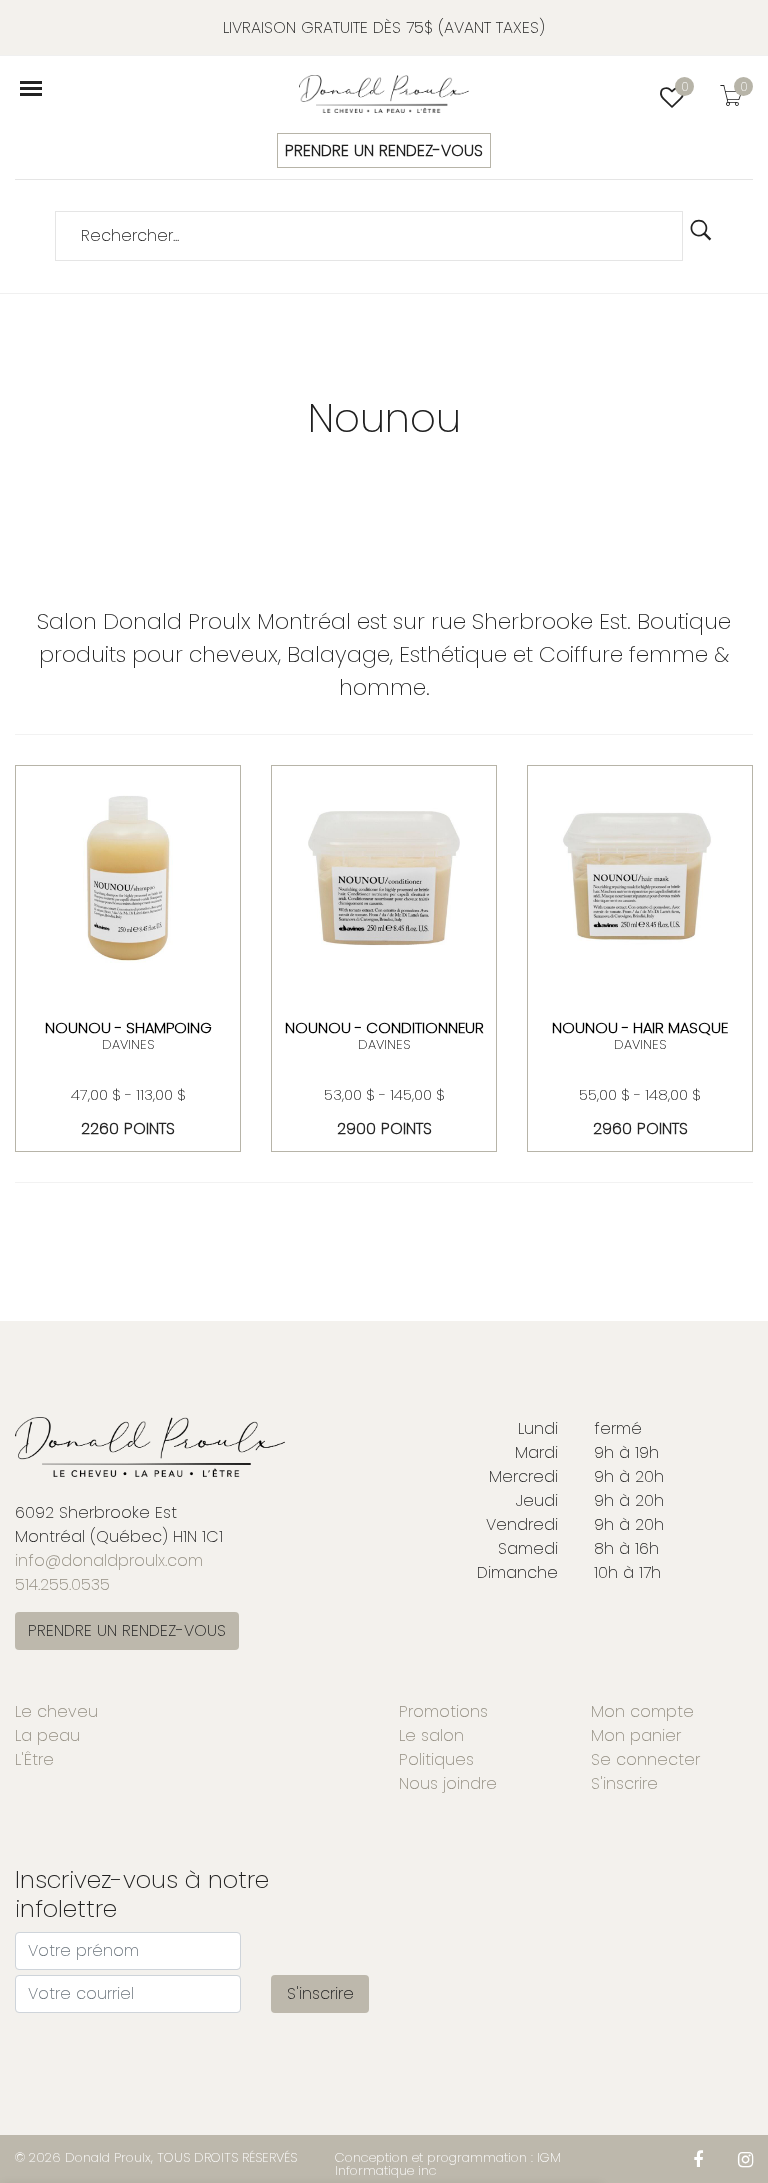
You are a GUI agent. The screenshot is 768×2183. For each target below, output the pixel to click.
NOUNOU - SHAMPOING (128, 1027)
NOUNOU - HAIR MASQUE (640, 1027)
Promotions (443, 1711)
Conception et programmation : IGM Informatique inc (448, 2164)
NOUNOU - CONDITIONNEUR (384, 1027)
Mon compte (642, 1711)
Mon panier (636, 1735)
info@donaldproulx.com (109, 1560)
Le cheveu (56, 1711)
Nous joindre (448, 1783)
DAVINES (128, 1044)
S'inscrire (624, 1783)
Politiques (436, 1759)
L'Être (34, 1759)
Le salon (431, 1735)
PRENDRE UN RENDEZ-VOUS (384, 150)
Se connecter (645, 1759)
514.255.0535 (62, 1584)
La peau (47, 1735)
